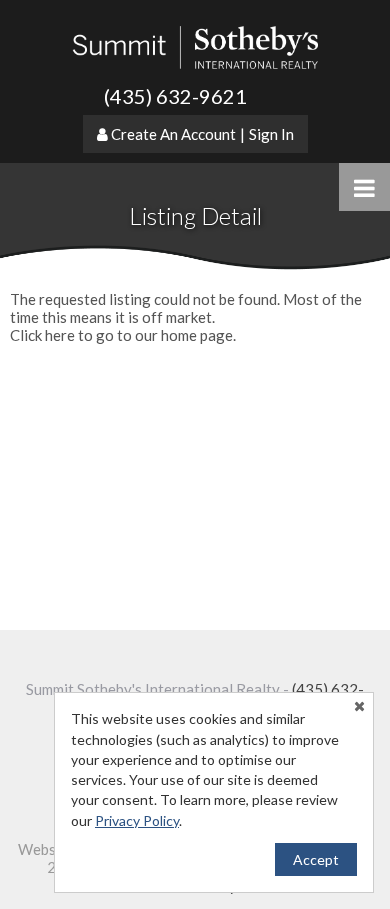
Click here (42, 335)
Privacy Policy (137, 820)
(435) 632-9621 (175, 96)
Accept (316, 859)
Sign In (271, 134)
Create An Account (173, 134)
